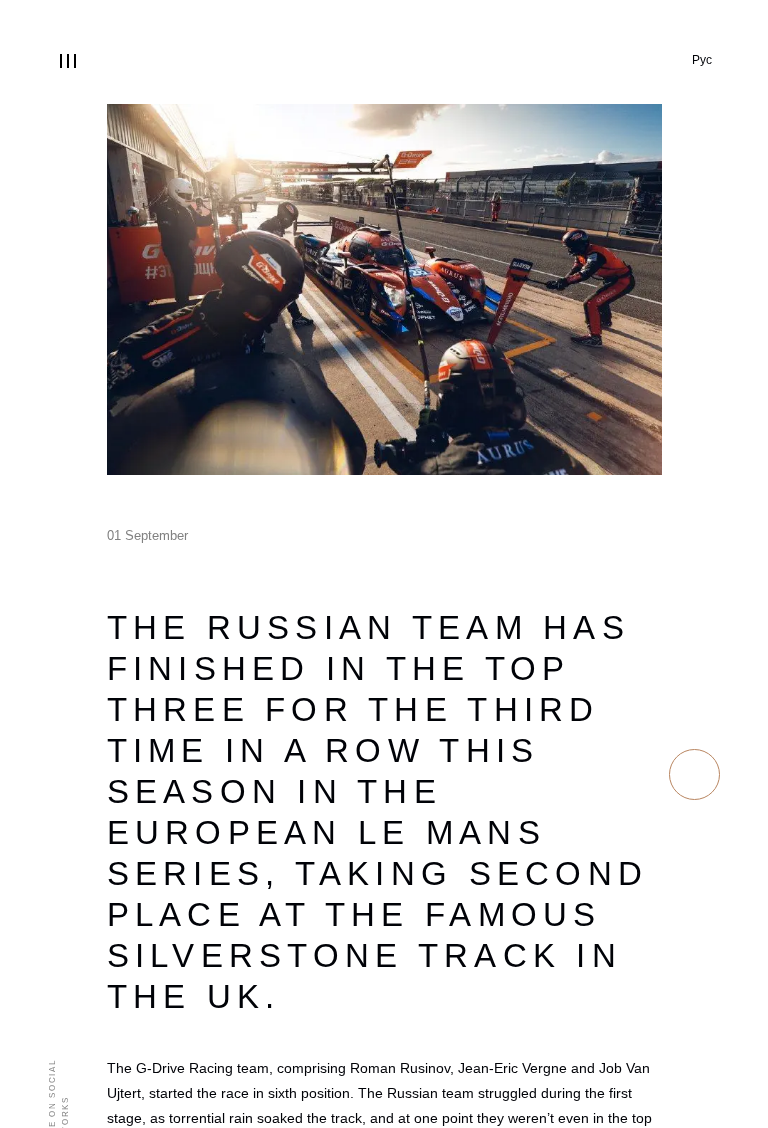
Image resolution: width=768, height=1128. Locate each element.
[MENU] (68, 61)
